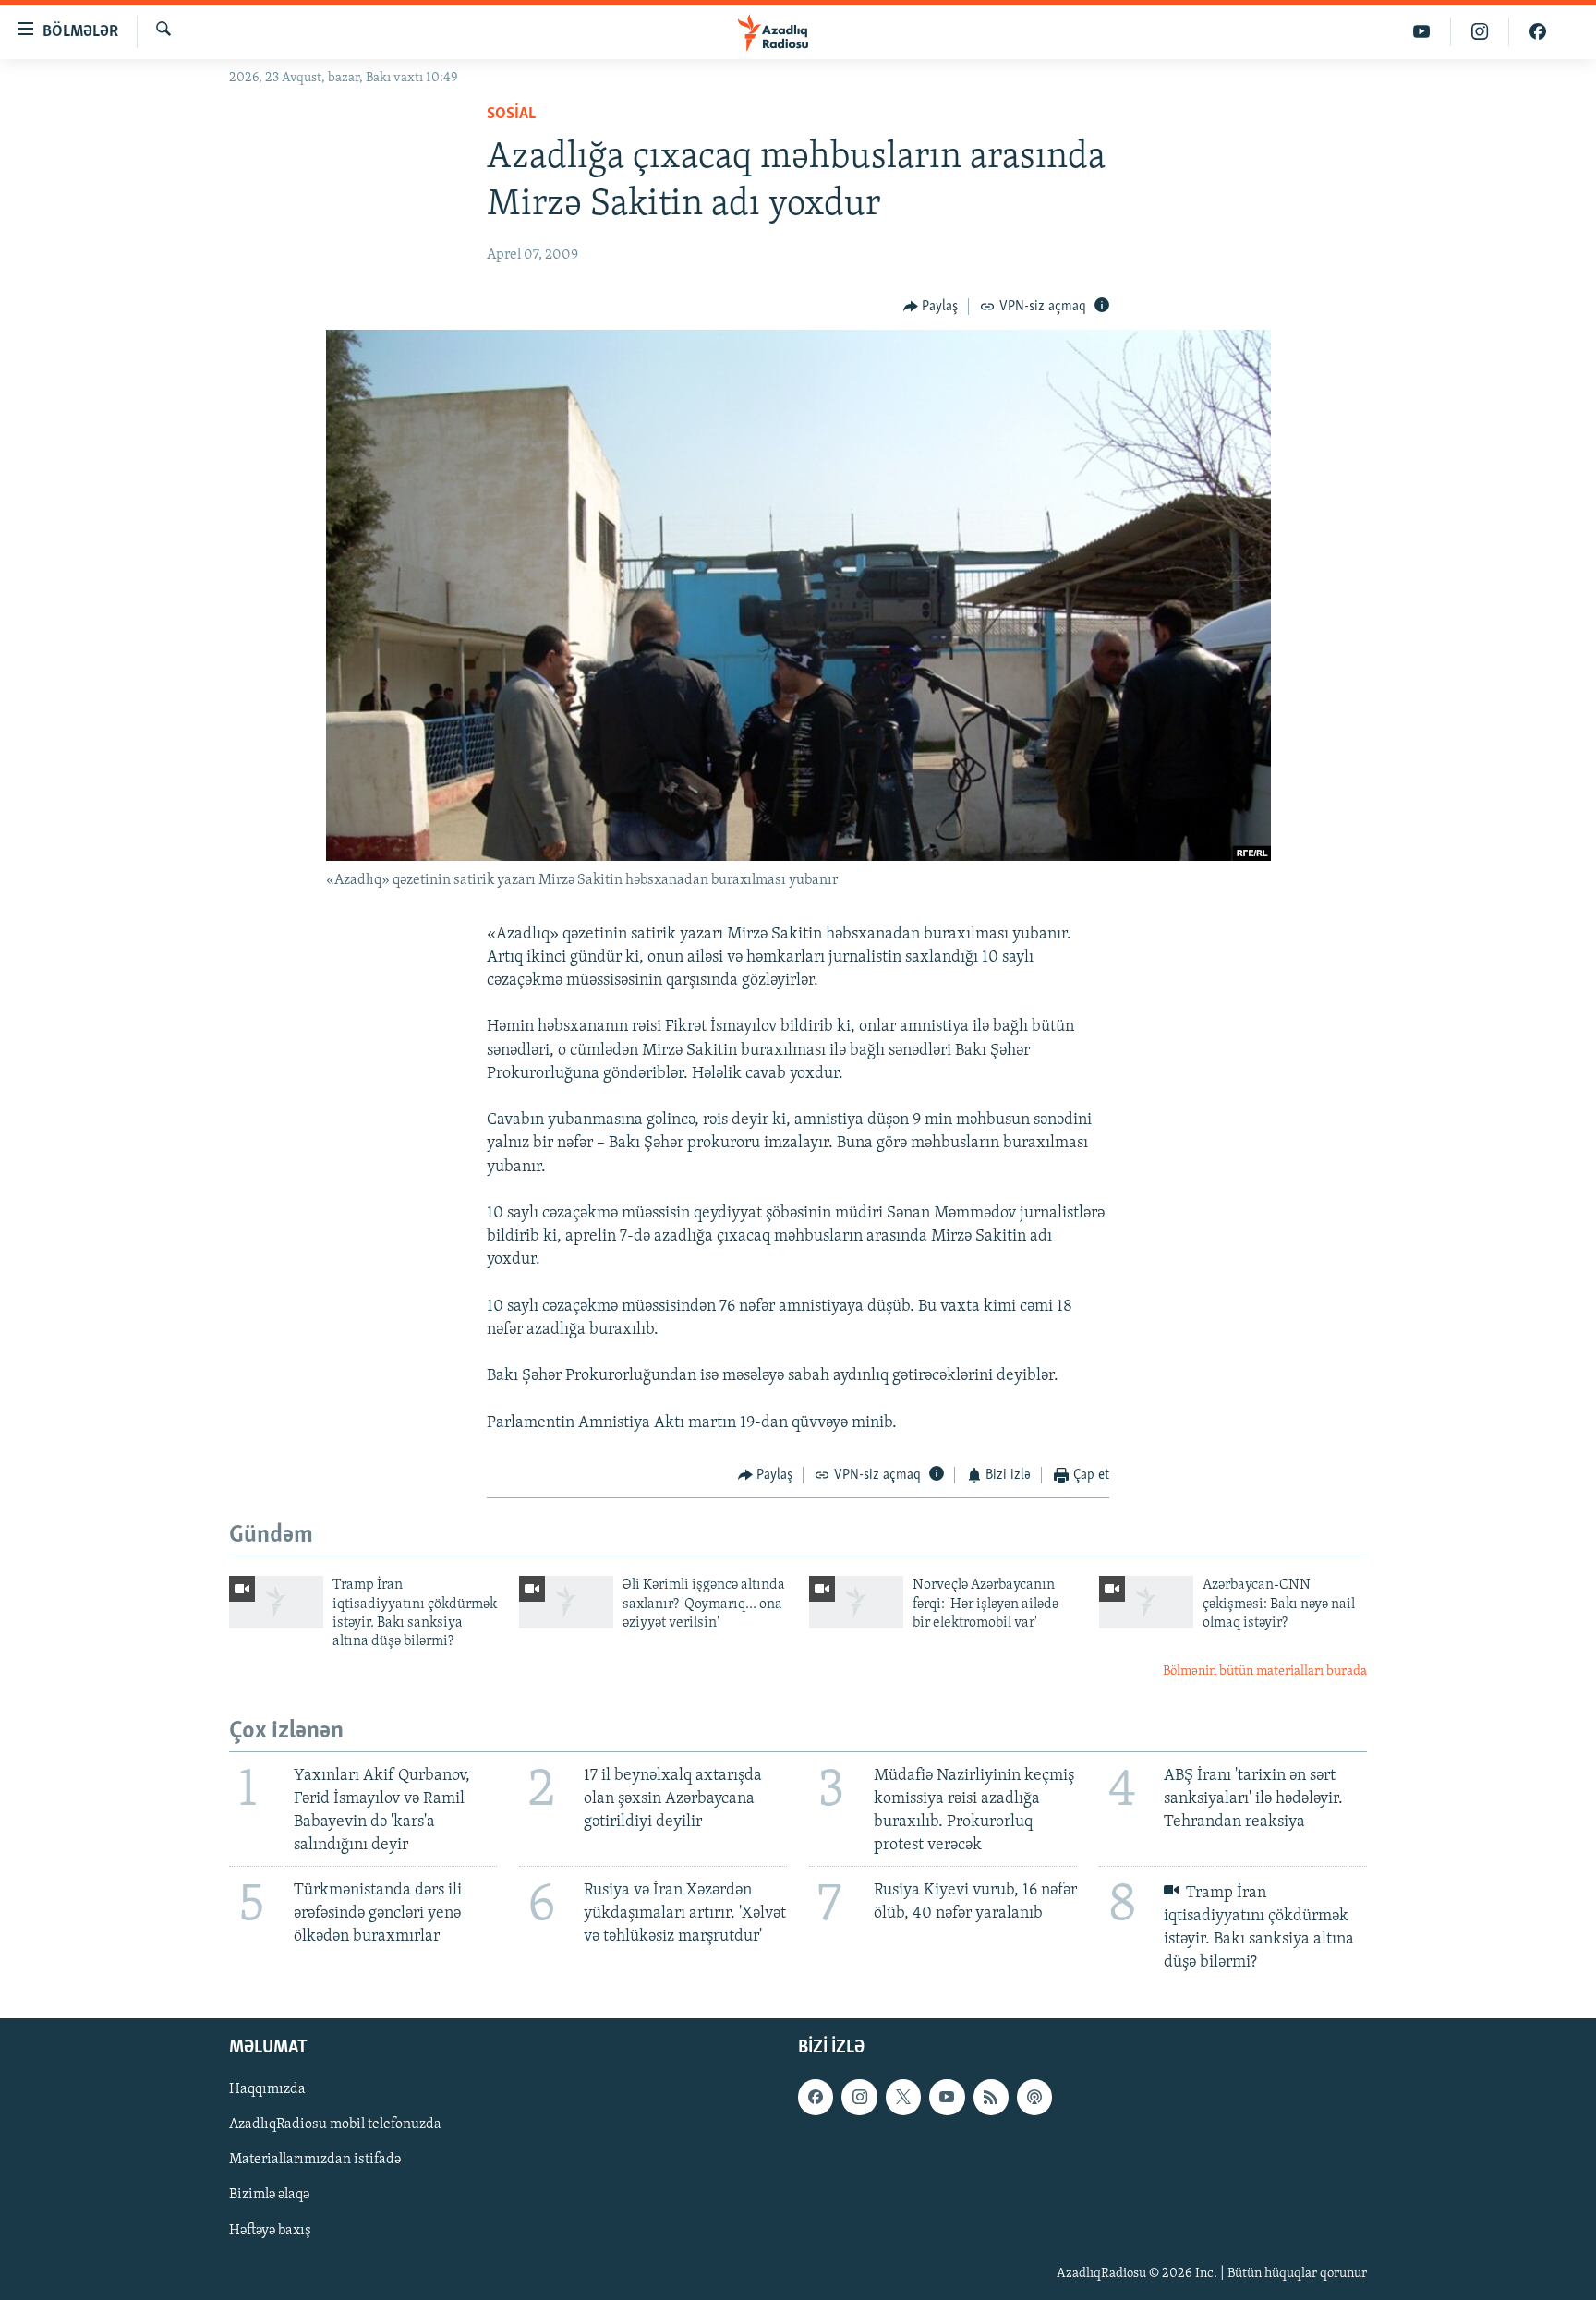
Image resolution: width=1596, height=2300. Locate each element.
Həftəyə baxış (270, 2230)
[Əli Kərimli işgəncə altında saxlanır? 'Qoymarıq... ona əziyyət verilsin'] (566, 1602)
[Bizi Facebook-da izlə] (1538, 32)
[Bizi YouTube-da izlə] (1422, 32)
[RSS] (991, 2097)
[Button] (931, 307)
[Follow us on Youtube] (947, 2097)
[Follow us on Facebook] (816, 2097)
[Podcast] (1034, 2097)
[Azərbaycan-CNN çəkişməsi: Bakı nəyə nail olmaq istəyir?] (1146, 1602)
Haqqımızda (267, 2089)
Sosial (511, 115)
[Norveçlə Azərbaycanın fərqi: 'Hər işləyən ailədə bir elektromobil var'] (856, 1602)
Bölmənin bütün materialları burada (1265, 1671)
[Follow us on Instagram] (859, 2097)
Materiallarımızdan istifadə (315, 2160)
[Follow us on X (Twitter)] (903, 2097)
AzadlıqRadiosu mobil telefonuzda (335, 2124)
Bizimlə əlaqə (269, 2195)
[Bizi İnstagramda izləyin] (1480, 32)
